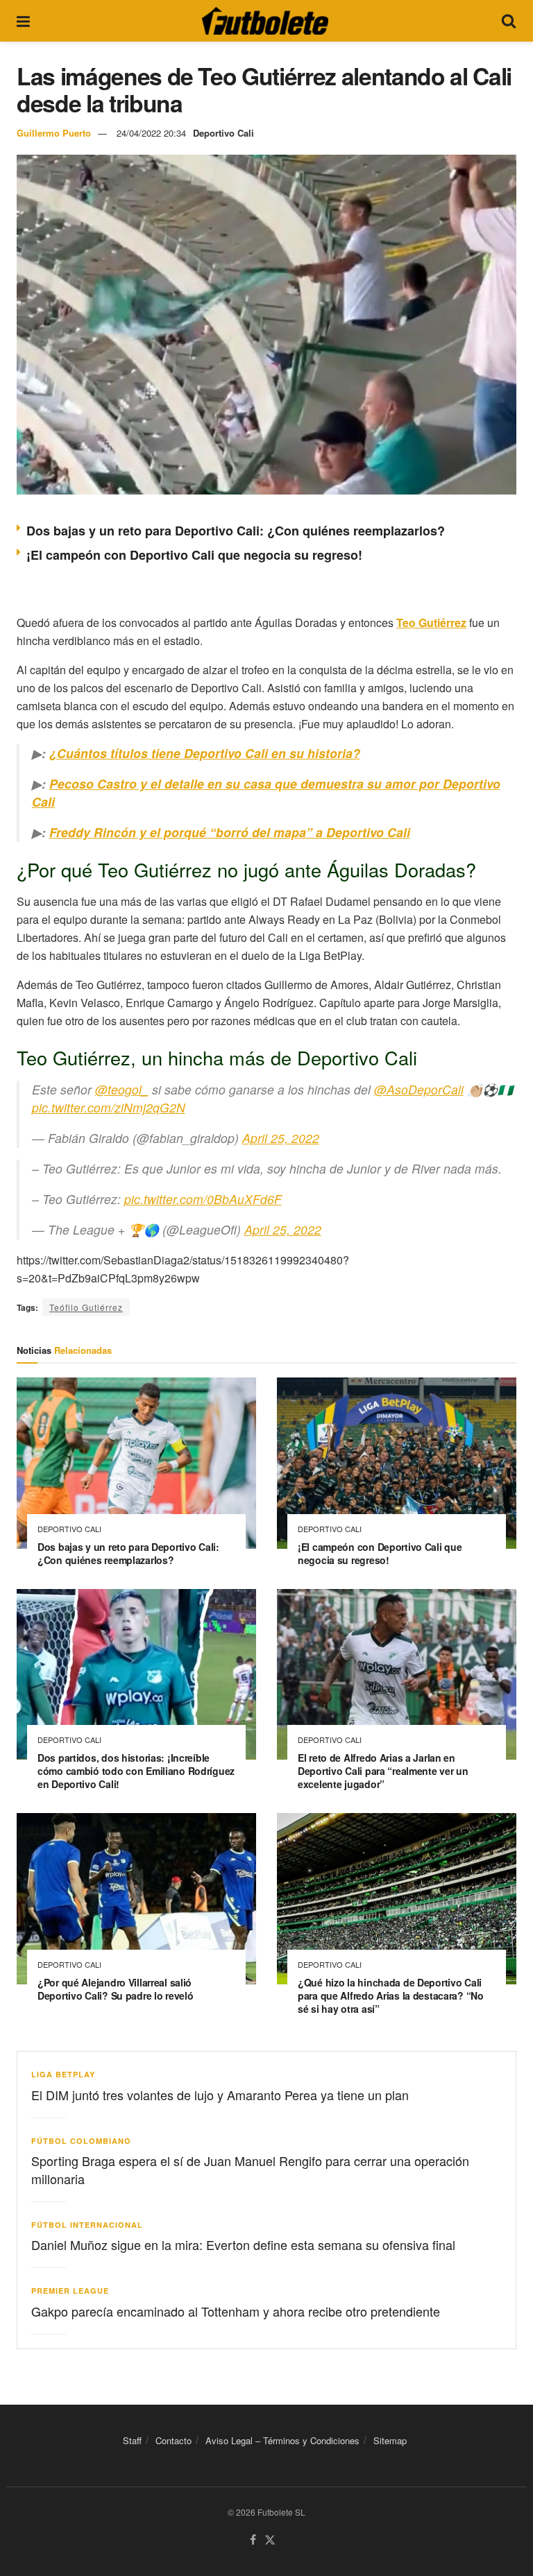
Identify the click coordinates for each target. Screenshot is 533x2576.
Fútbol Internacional (87, 2225)
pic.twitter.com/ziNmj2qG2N (109, 1107)
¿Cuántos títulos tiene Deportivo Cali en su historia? (205, 753)
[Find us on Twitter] (270, 2540)
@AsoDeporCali (419, 1089)
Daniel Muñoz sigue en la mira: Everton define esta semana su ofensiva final (243, 2244)
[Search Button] (509, 21)
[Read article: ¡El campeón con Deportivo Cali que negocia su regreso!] (397, 1463)
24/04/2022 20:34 (151, 133)
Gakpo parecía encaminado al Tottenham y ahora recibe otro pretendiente (236, 2311)
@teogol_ (122, 1089)
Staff (132, 2440)
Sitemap (390, 2440)
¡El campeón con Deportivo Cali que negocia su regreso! (194, 555)
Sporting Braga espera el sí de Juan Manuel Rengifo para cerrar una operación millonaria (250, 2169)
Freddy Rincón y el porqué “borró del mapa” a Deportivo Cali (230, 832)
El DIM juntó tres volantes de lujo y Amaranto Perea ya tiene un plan (220, 2095)
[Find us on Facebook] (253, 2540)
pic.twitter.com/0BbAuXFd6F (203, 1199)
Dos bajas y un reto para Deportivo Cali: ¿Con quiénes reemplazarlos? (236, 531)
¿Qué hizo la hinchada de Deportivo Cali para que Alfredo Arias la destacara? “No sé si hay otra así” (391, 1995)
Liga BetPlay (63, 2074)
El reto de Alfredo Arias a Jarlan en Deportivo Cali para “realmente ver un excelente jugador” (383, 1771)
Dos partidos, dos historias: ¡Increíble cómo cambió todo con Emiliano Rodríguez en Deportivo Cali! (136, 1771)
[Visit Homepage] (265, 21)
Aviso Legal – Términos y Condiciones (282, 2440)
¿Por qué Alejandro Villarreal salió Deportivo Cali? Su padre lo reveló (115, 1989)
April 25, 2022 (281, 1138)
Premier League (70, 2291)
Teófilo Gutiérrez (86, 1307)
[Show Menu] (23, 21)
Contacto (174, 2440)
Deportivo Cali (223, 133)
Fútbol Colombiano (81, 2141)
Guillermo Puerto (54, 133)
